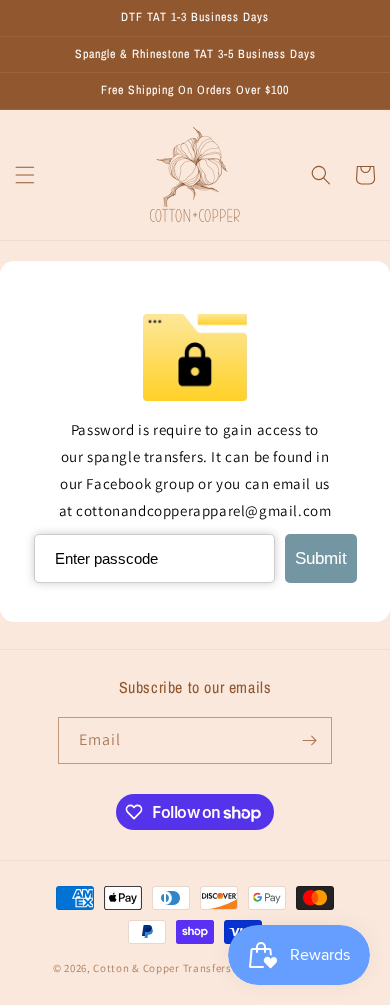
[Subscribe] (309, 740)
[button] (25, 175)
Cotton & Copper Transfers (162, 968)
